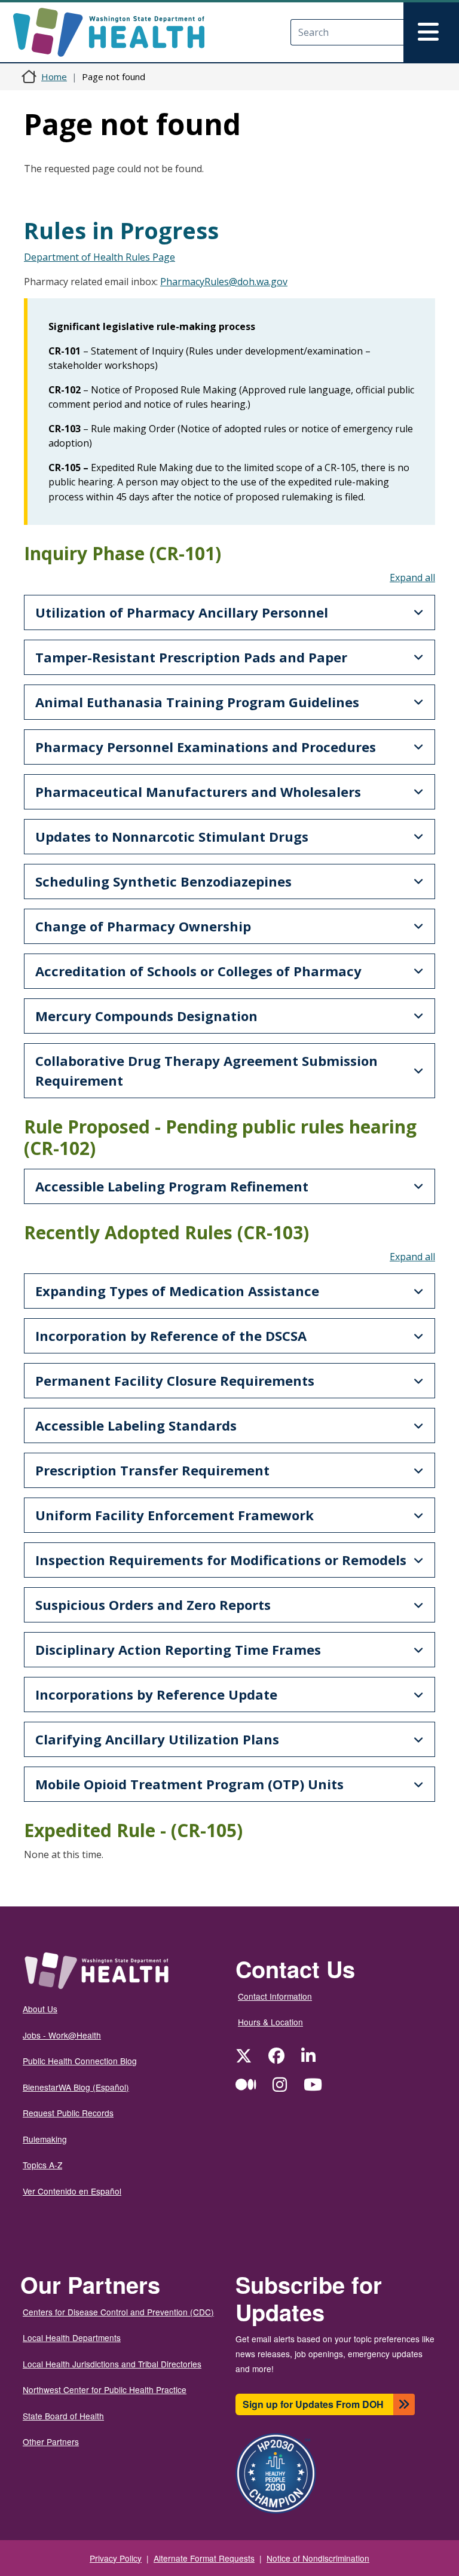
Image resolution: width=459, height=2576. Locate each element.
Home (54, 77)
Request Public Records (68, 2113)
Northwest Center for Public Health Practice (105, 2389)
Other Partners (51, 2441)
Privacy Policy (116, 2558)
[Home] (119, 32)
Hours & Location (270, 2022)
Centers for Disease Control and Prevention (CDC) (118, 2312)
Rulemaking (45, 2139)
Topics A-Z (42, 2165)
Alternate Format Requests (204, 2558)
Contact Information (275, 1996)
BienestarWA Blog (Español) (76, 2087)
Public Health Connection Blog (80, 2061)
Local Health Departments (72, 2337)
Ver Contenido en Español (72, 2191)
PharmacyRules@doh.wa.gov (224, 282)
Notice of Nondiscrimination (318, 2558)
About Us (40, 2009)
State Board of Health (63, 2416)
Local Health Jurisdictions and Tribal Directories (112, 2364)
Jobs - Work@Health (62, 2035)
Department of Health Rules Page (100, 257)
